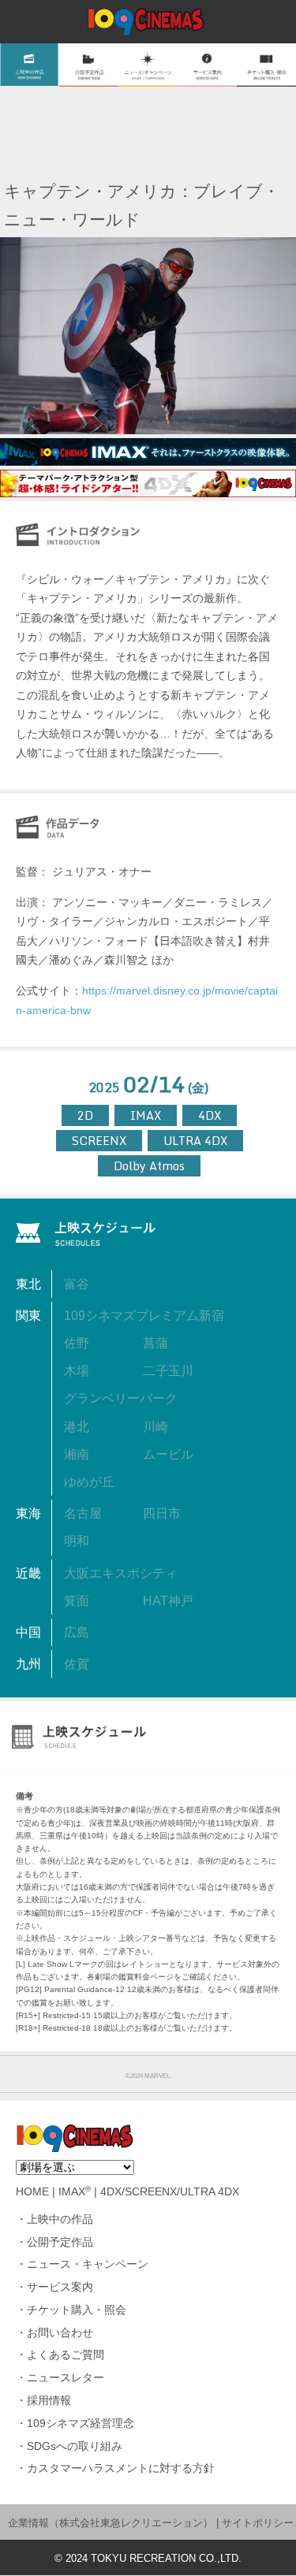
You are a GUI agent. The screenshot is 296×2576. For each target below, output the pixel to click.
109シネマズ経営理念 (81, 2424)
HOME (32, 2192)
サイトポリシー (258, 2523)
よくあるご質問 (66, 2355)
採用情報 (49, 2401)
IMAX (75, 2192)
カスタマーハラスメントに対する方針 (121, 2468)
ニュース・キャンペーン (88, 2264)
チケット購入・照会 (77, 2310)
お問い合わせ (60, 2333)
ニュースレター (66, 2378)
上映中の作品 (60, 2219)
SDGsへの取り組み (75, 2446)
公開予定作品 (60, 2242)
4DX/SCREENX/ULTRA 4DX (170, 2192)
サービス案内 (60, 2287)
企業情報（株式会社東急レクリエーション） (111, 2523)
